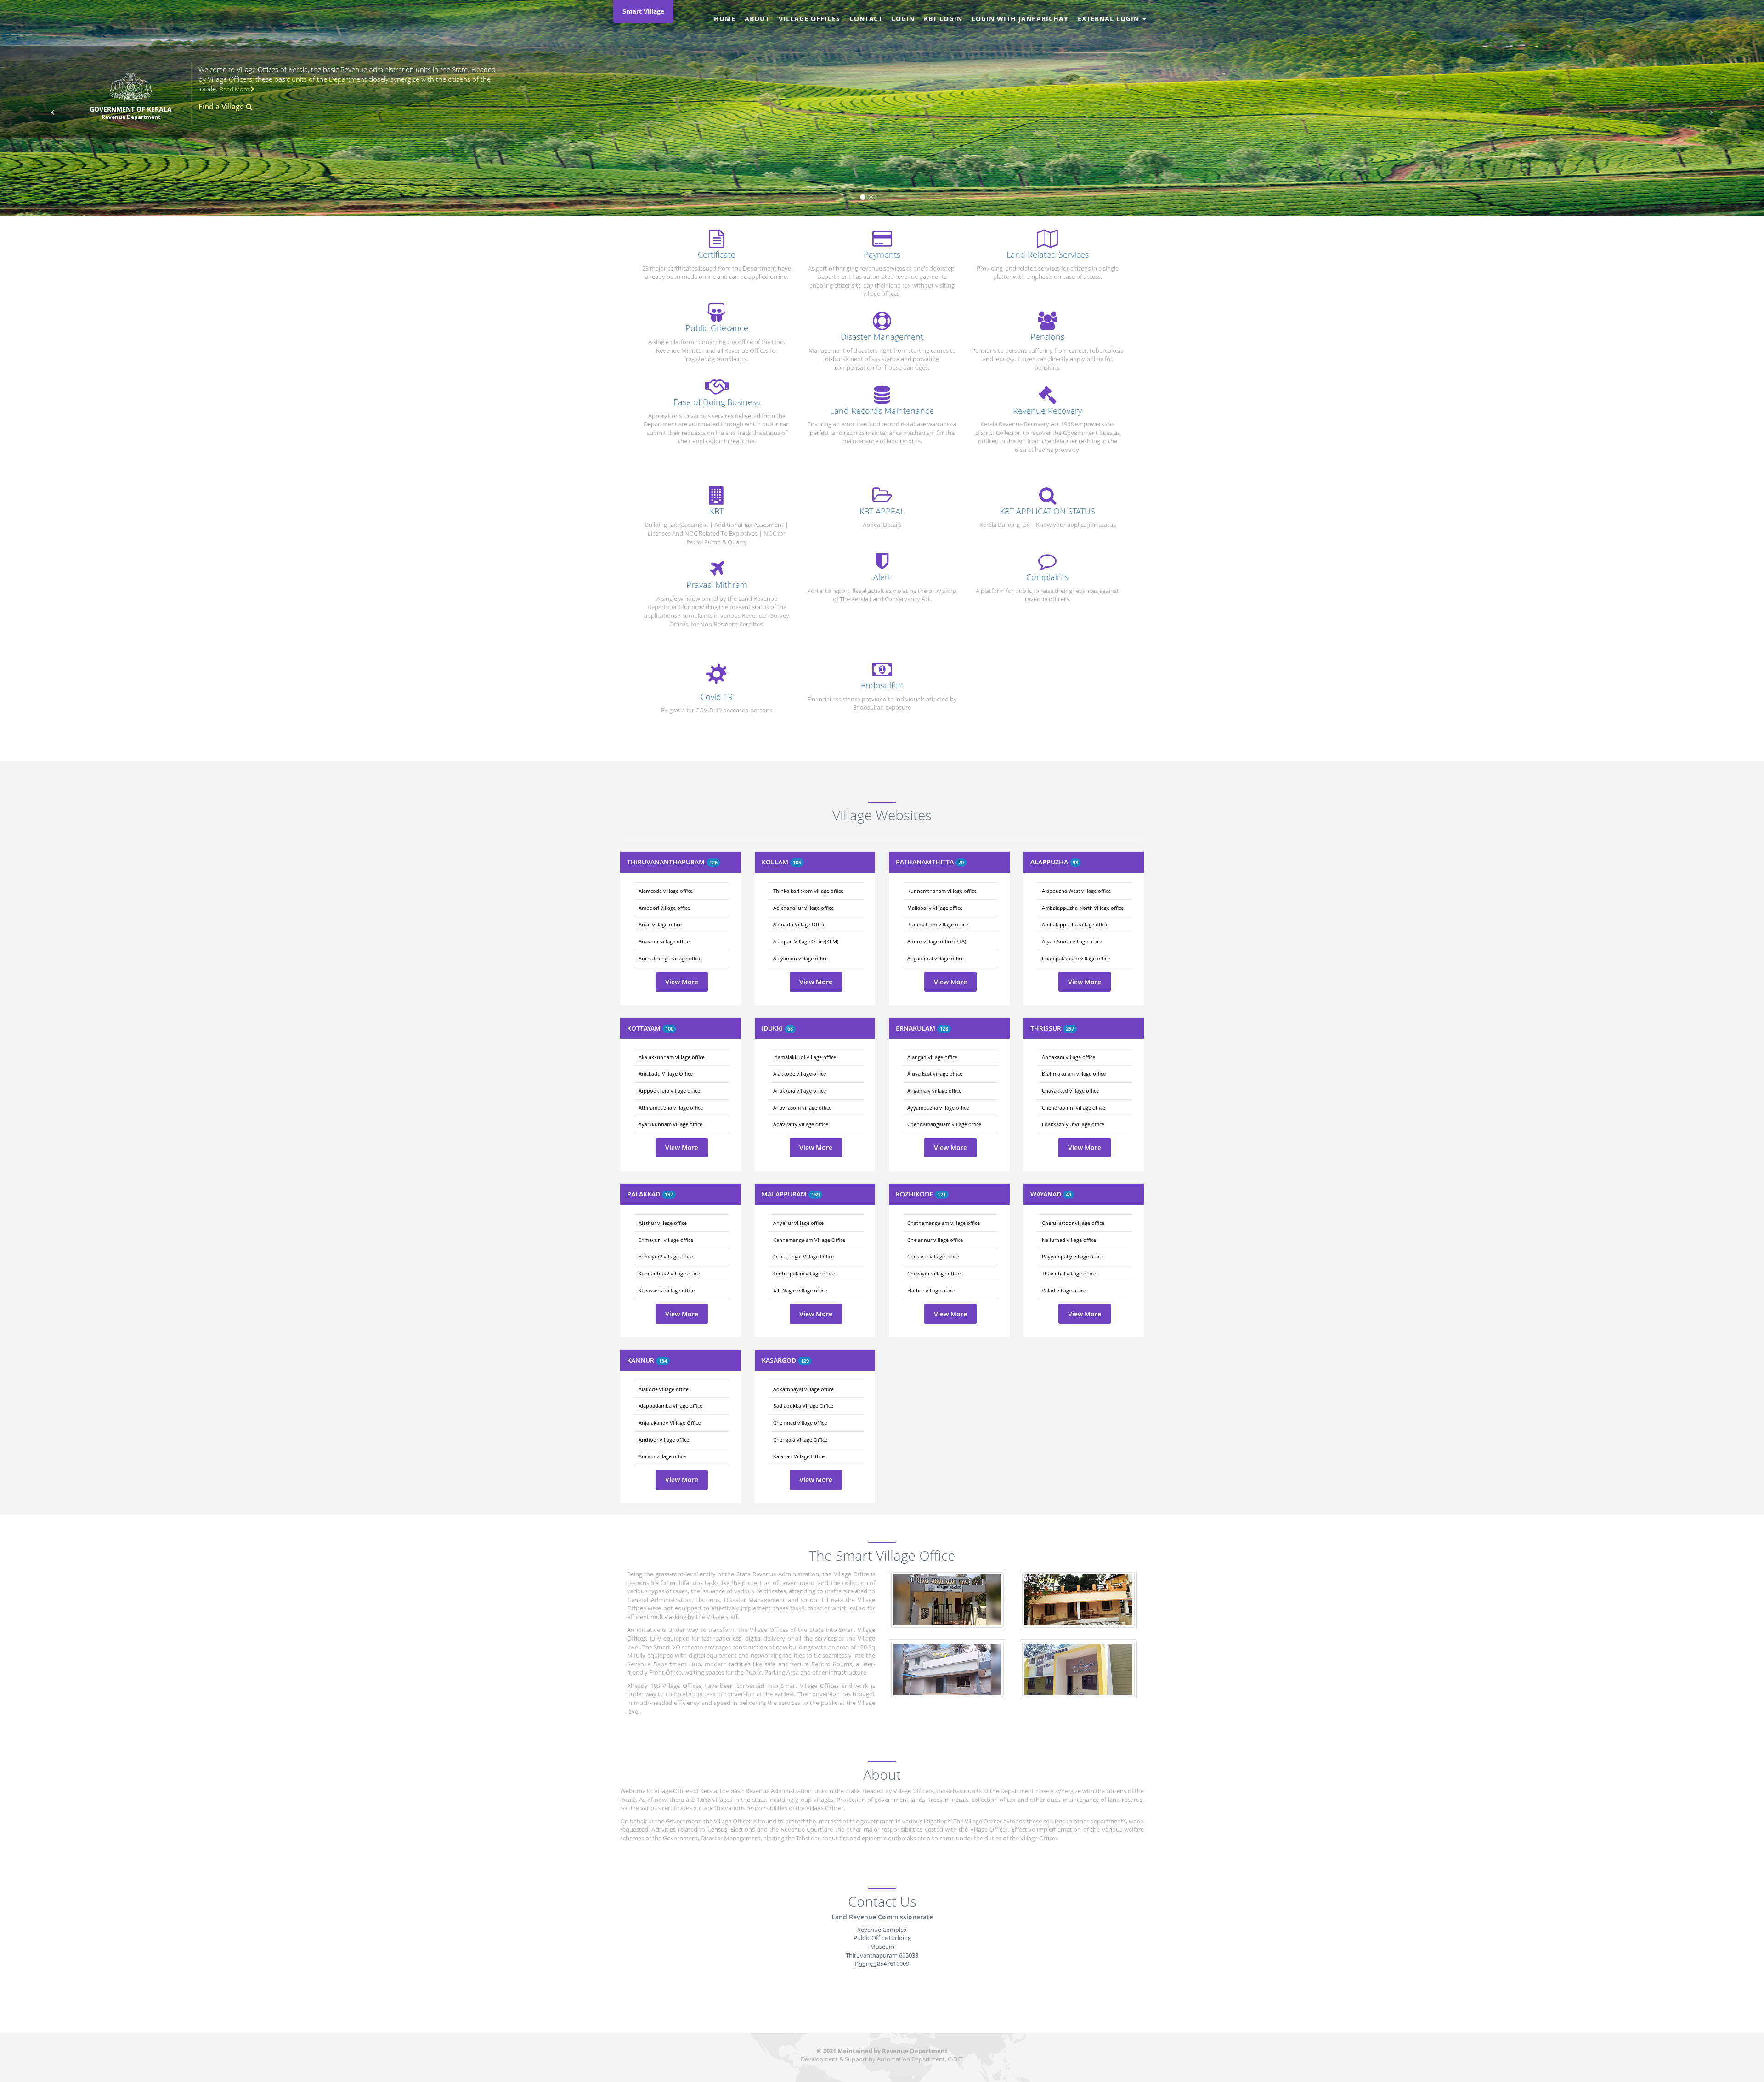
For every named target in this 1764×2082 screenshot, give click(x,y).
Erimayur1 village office (666, 1240)
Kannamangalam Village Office (809, 1240)
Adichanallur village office (803, 908)
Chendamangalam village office (944, 1124)
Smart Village (643, 11)
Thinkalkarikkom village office (808, 891)
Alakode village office (664, 1389)
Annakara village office (1069, 1057)
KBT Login (943, 19)
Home (725, 19)
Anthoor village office (664, 1440)
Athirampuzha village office (671, 1108)
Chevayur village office (934, 1273)
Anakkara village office (800, 1091)
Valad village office (1064, 1290)
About (757, 19)
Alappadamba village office (670, 1406)
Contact (866, 19)
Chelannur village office (935, 1240)
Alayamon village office (800, 958)
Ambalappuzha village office (1075, 924)
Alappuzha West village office (1076, 891)
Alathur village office (663, 1223)
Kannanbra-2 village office (669, 1273)
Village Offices (809, 19)
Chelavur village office (933, 1256)
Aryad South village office (1072, 941)
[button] (53, 108)
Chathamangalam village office (944, 1223)
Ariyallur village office (798, 1223)
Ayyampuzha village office (938, 1108)
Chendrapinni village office (1074, 1108)
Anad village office (660, 924)
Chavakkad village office (1070, 1091)
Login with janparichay (1020, 19)
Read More (235, 89)
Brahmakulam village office (1074, 1074)
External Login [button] (1110, 19)
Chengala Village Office (800, 1440)
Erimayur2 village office (666, 1256)
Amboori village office (664, 908)
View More (682, 982)
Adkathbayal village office (803, 1389)
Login (903, 19)
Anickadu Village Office (666, 1074)
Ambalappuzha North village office (1083, 908)
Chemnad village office (800, 1423)
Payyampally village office (1072, 1256)
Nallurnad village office (1069, 1240)
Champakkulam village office (1076, 958)
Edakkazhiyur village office (1073, 1124)
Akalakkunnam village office (672, 1057)
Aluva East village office (935, 1074)
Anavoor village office (664, 941)
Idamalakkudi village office (805, 1057)
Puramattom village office (938, 924)
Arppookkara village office (669, 1091)
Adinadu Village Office (799, 924)
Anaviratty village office (801, 1124)
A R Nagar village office (800, 1290)
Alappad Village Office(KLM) (806, 941)
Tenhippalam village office (804, 1273)
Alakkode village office (800, 1074)
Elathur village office (931, 1290)
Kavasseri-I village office (667, 1290)
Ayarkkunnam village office (670, 1124)
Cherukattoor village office (1073, 1223)
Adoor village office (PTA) (937, 941)
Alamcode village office (666, 891)
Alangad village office (932, 1057)
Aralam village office (662, 1456)
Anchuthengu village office (670, 958)
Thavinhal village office (1069, 1273)
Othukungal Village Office (803, 1256)
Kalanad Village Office (799, 1456)
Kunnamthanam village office (942, 891)
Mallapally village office (935, 908)
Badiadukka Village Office (803, 1406)
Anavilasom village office (802, 1108)
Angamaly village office (934, 1091)
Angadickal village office (936, 958)
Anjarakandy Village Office (670, 1423)
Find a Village (222, 107)
